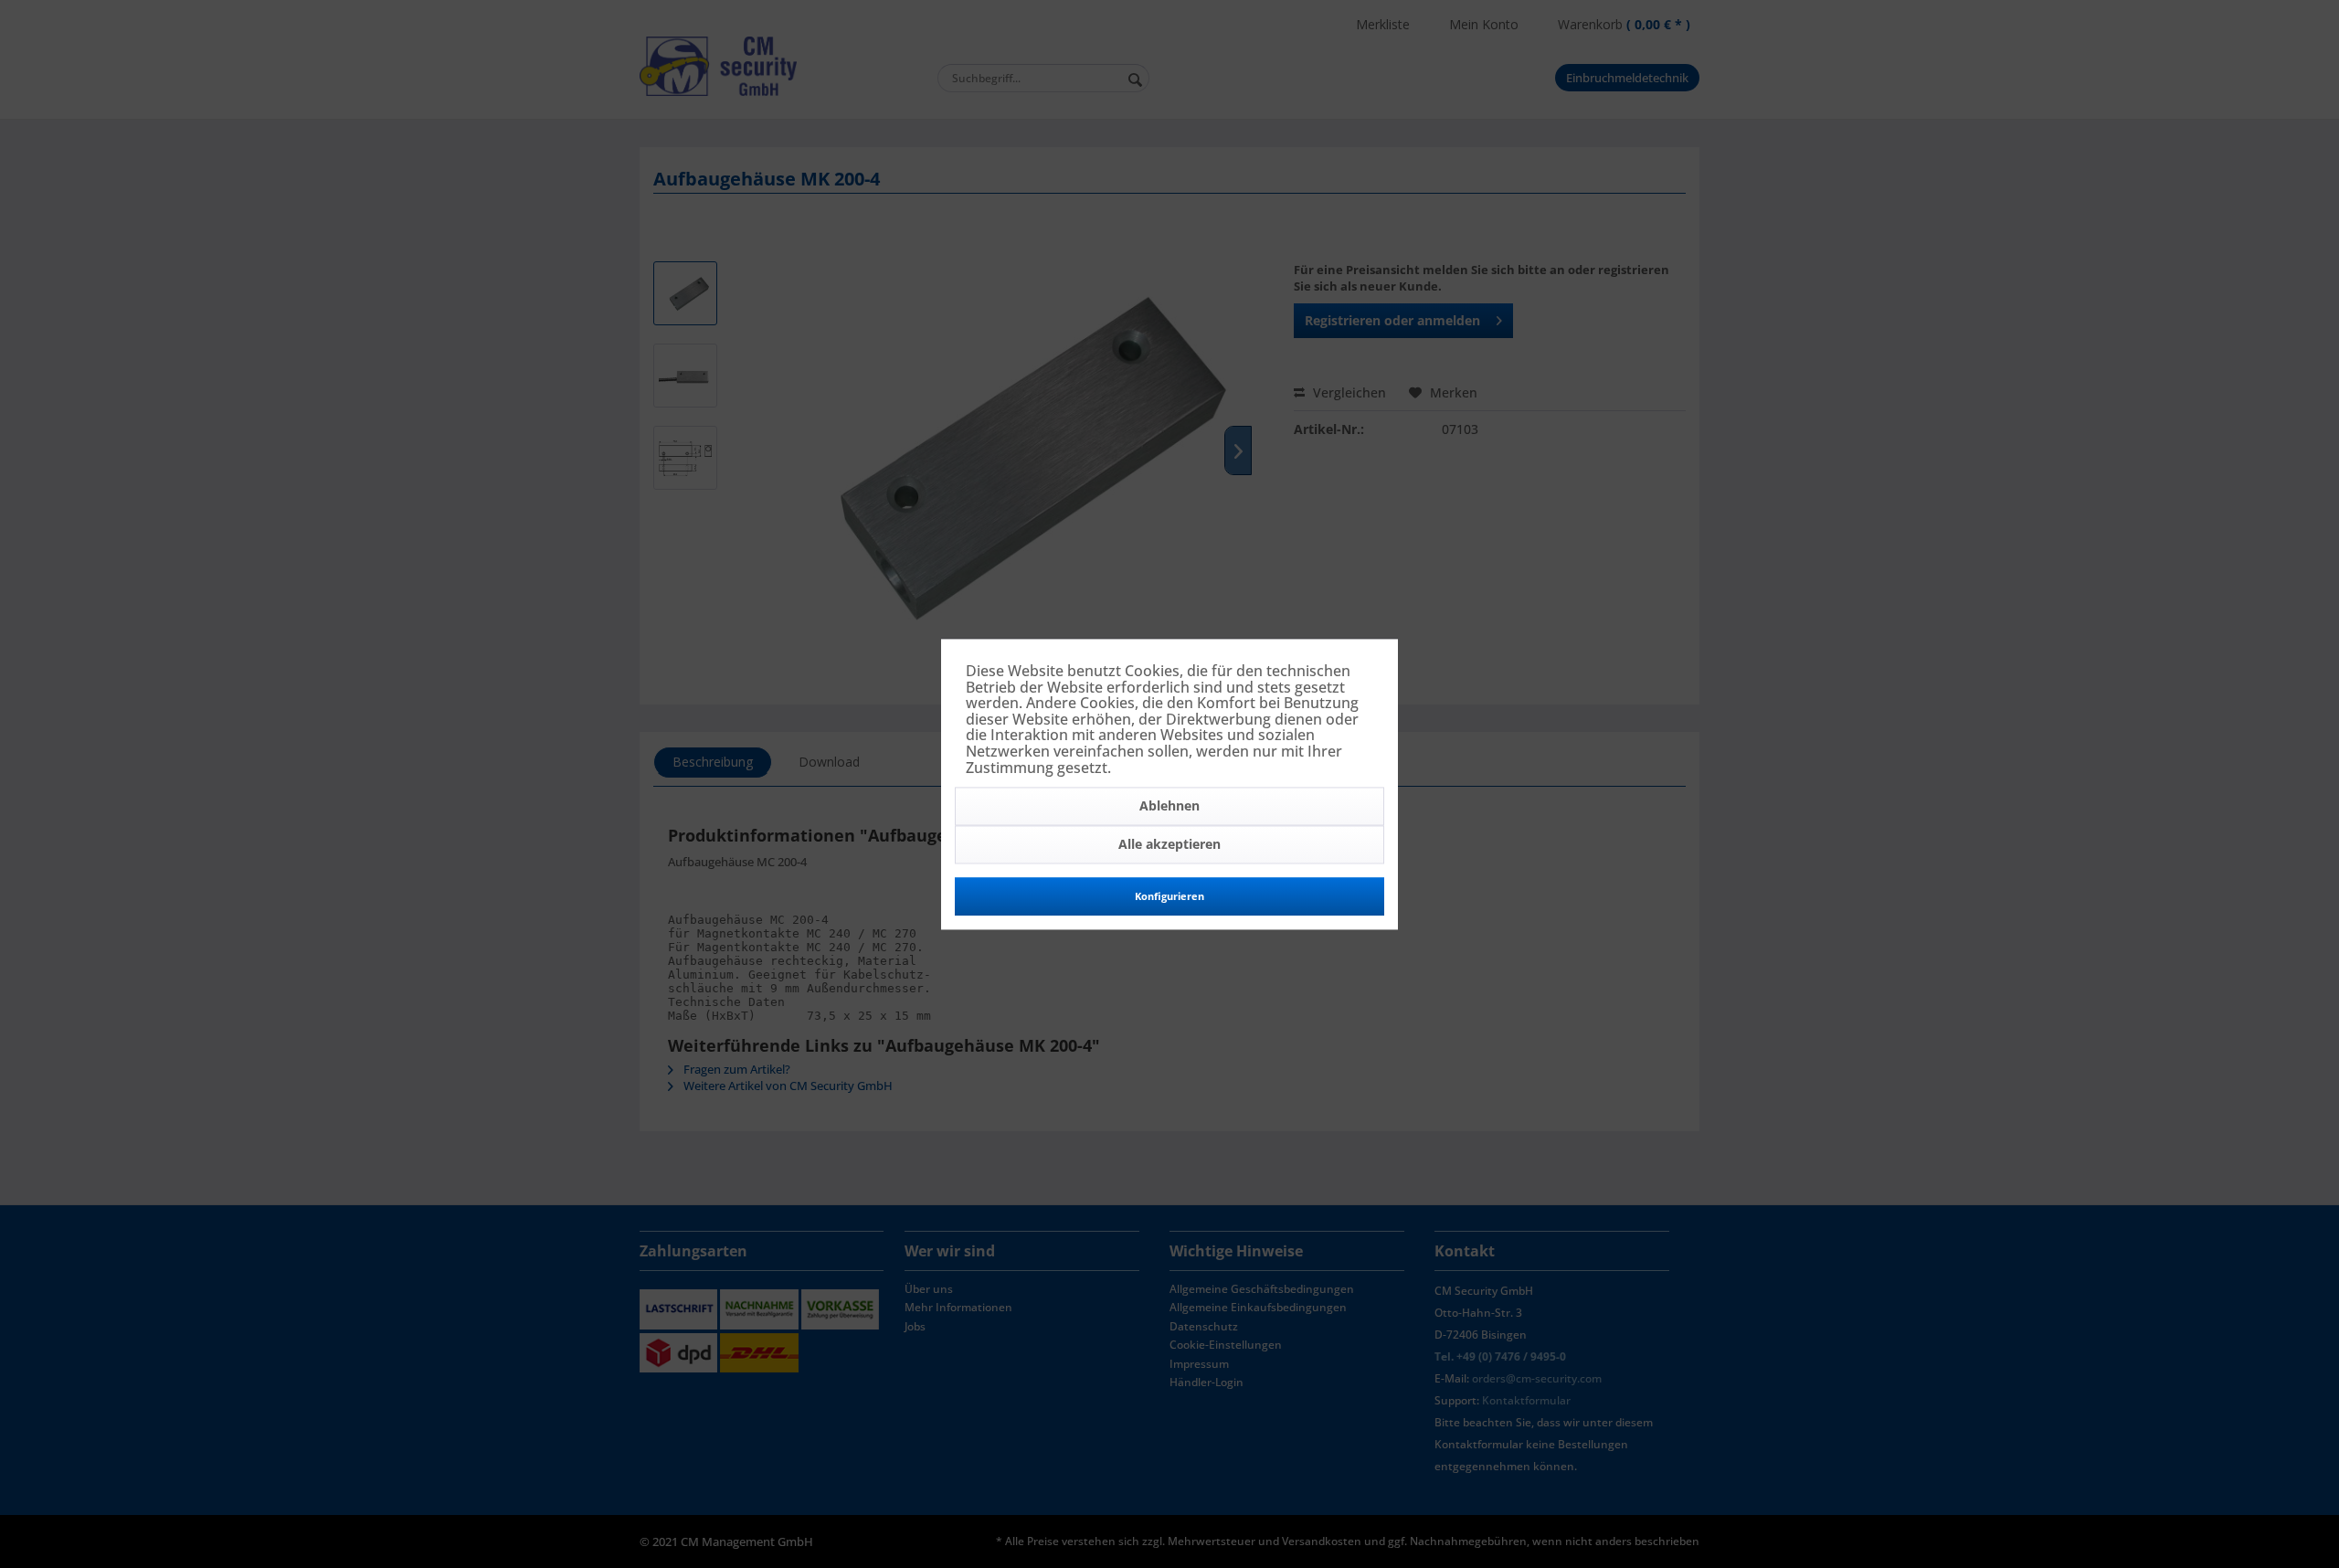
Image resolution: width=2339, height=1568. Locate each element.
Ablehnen (1169, 806)
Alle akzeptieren (1169, 845)
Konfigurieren (1169, 897)
